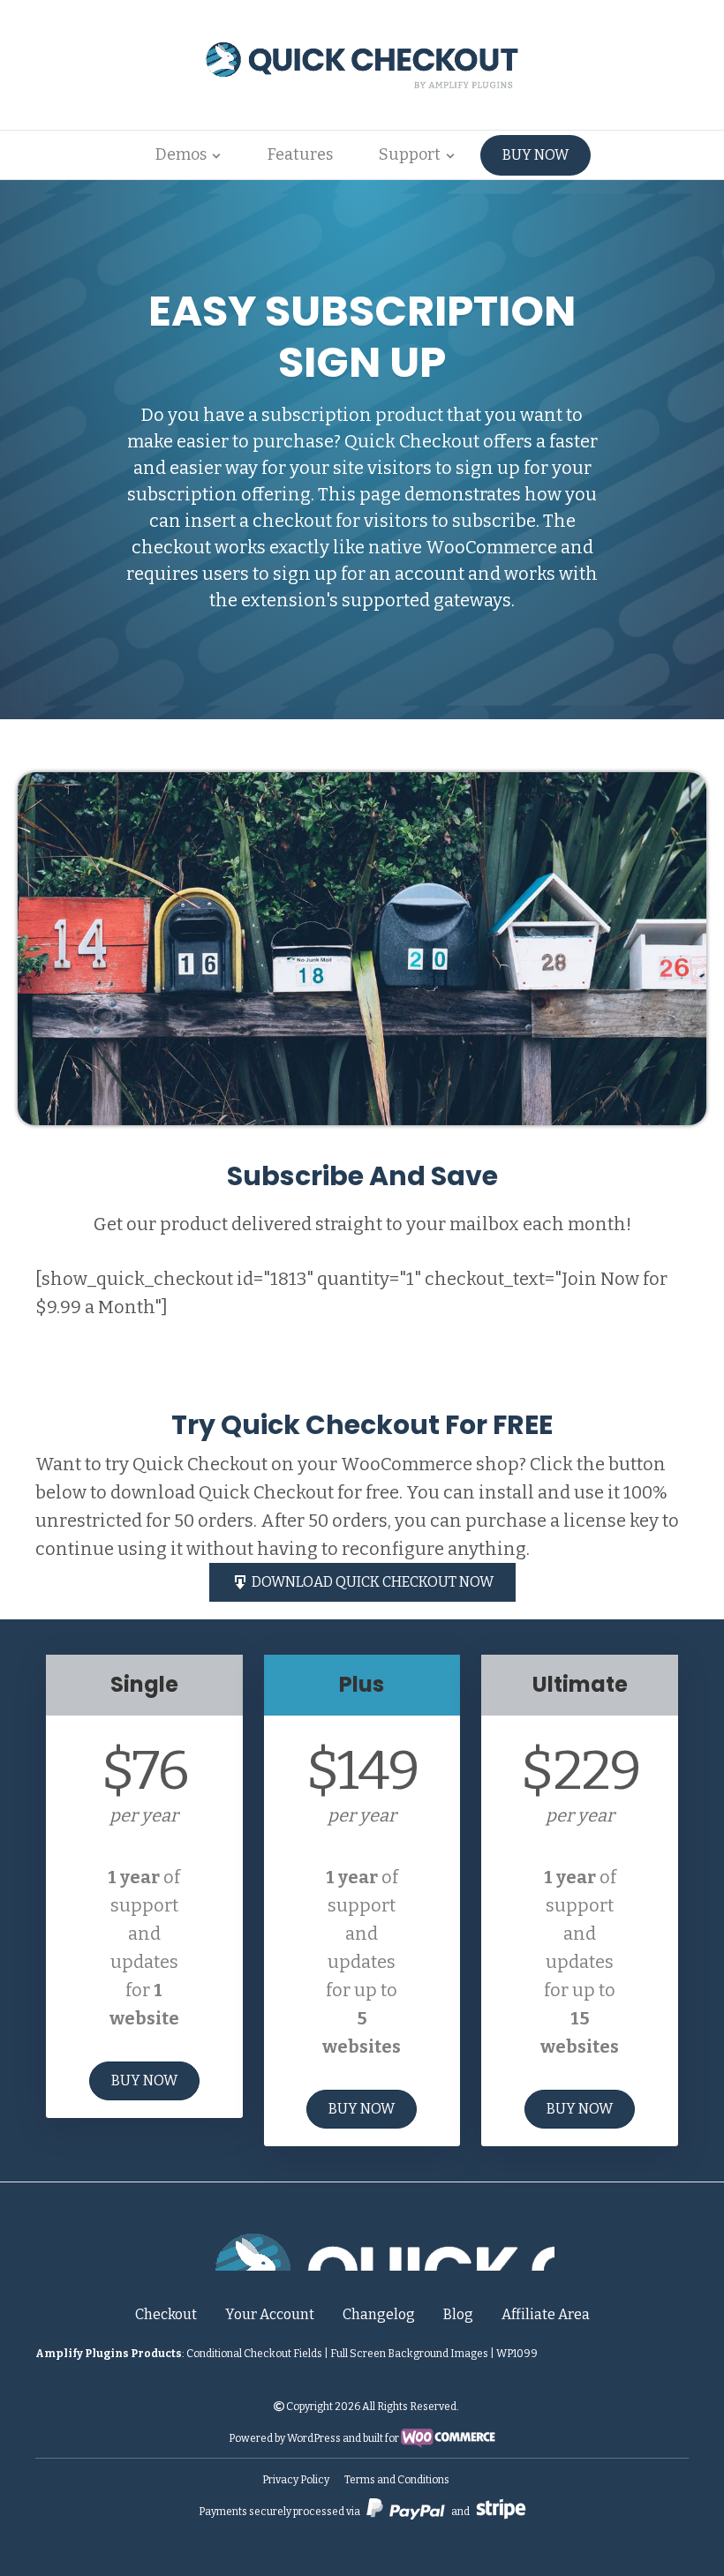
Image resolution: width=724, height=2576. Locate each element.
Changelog (379, 2314)
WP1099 (517, 2354)
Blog (458, 2314)
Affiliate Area (546, 2314)
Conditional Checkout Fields (254, 2354)
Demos (181, 154)
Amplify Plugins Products (109, 2354)
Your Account (270, 2314)
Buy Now (535, 155)
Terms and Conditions (397, 2480)
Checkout (166, 2314)
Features (300, 154)
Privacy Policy (296, 2480)
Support (410, 154)
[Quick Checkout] (362, 2249)
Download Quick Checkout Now (371, 1582)
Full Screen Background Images (409, 2354)
